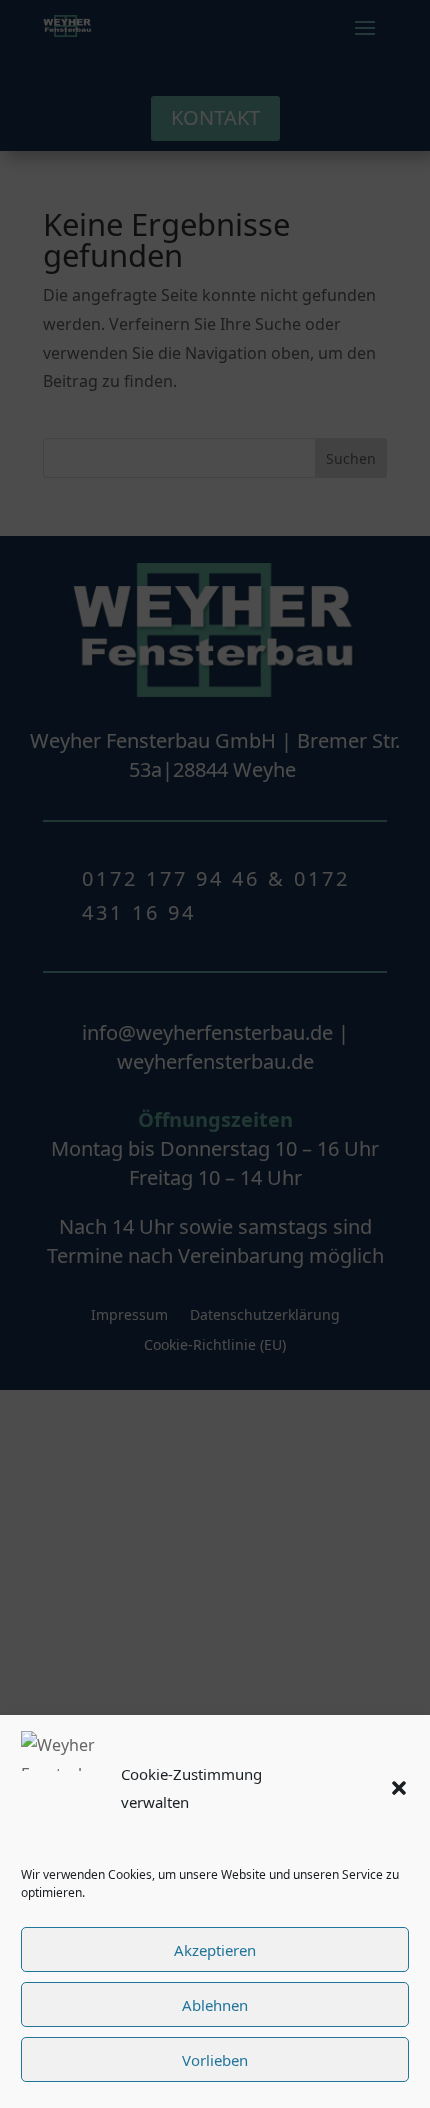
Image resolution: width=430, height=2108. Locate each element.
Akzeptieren (215, 1950)
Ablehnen (215, 2005)
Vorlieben (215, 2060)
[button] (399, 1788)
